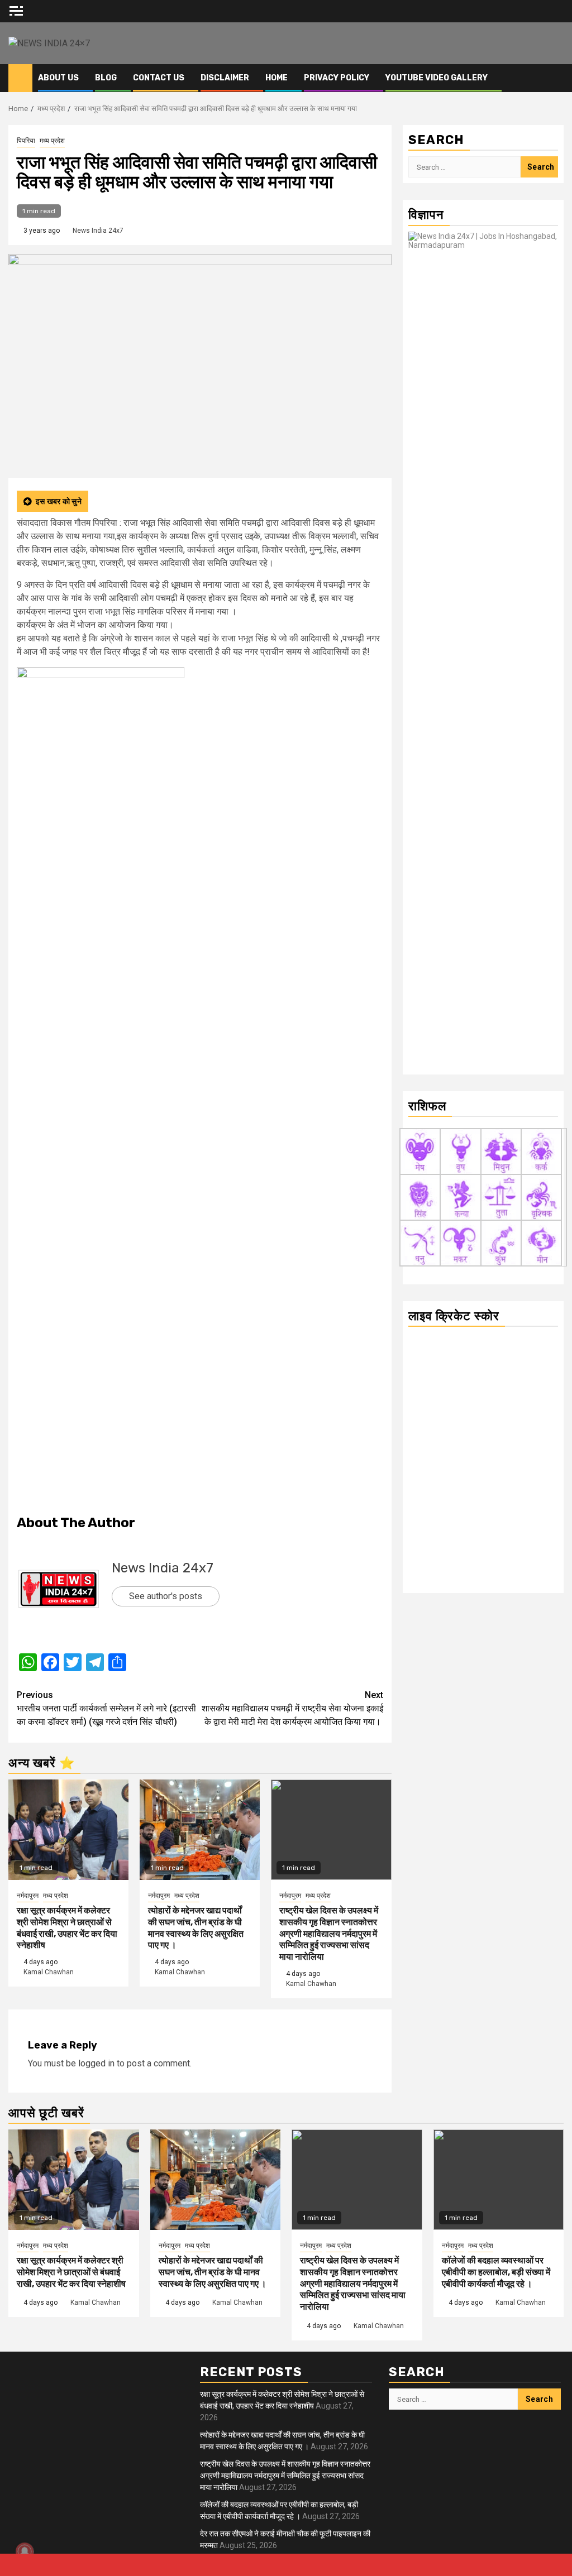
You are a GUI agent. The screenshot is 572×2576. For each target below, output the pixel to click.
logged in (96, 2063)
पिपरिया (26, 141)
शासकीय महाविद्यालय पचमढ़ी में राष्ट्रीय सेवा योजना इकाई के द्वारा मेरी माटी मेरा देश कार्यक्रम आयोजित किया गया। (292, 1708)
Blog (106, 78)
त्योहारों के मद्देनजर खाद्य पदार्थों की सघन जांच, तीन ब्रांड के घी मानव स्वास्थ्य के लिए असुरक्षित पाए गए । (196, 1928)
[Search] (556, 78)
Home (277, 78)
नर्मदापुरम (28, 1896)
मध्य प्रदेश (52, 141)
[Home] (20, 78)
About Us (58, 78)
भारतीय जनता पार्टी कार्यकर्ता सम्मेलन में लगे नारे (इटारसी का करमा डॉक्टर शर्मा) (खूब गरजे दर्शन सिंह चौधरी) (106, 1708)
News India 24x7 (98, 231)
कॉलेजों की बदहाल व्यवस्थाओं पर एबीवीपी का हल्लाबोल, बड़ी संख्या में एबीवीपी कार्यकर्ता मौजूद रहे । (496, 2272)
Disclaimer (225, 78)
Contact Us (159, 78)
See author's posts (166, 1596)
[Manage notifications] (25, 2551)
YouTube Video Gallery (437, 78)
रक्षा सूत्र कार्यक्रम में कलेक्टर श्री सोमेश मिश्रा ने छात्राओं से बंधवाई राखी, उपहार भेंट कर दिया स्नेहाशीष (67, 1928)
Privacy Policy (337, 78)
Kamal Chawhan (49, 1972)
